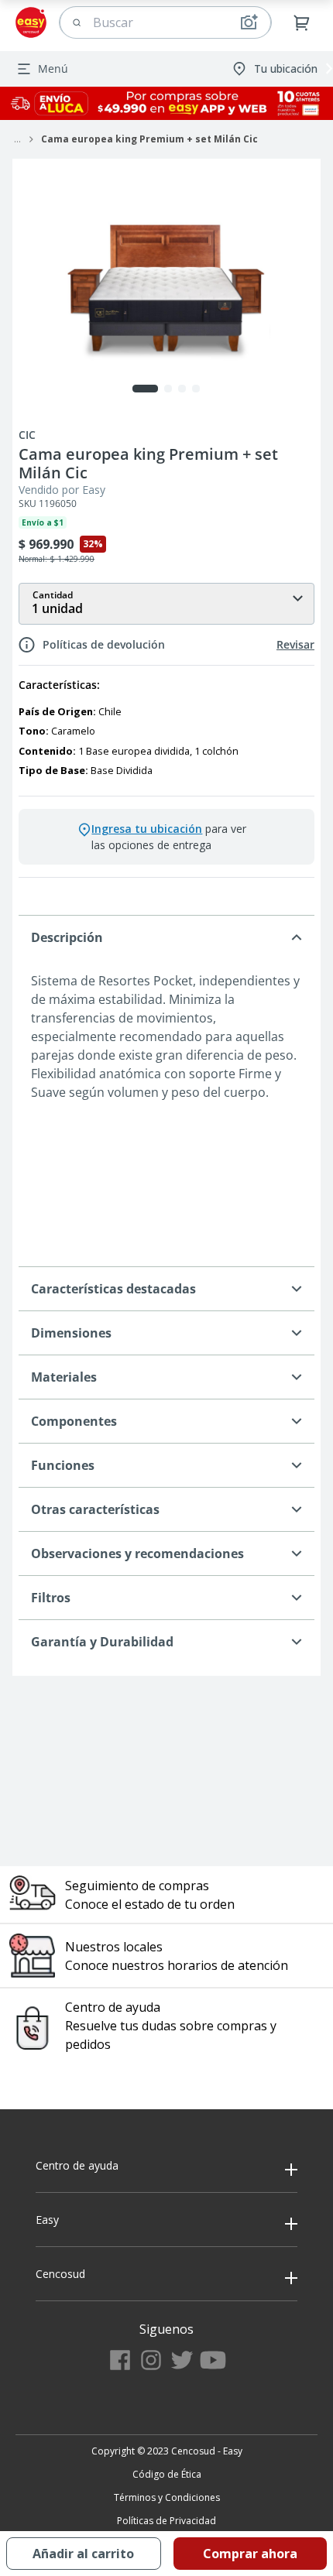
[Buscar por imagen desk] (249, 22)
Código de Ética (167, 2474)
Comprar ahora (250, 2554)
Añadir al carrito (83, 2554)
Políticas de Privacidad (166, 2521)
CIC (27, 435)
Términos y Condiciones (167, 2497)
